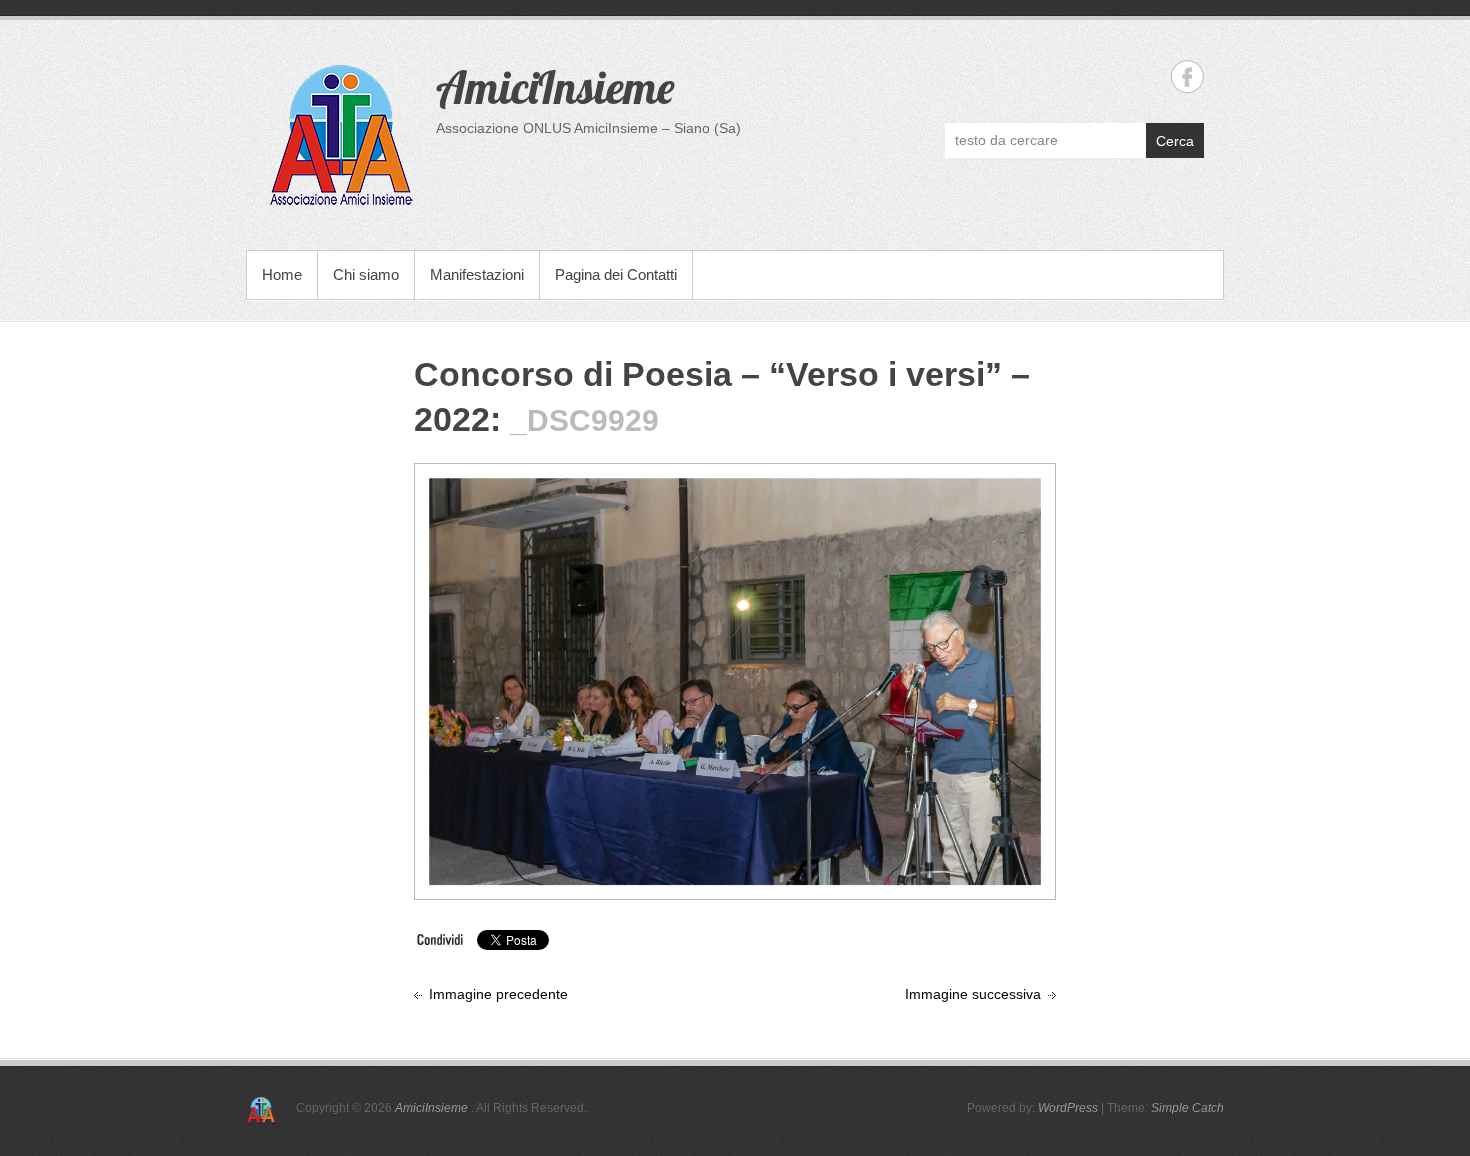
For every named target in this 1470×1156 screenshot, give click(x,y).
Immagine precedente (498, 994)
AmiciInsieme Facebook (1187, 76)
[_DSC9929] (735, 480)
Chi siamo (366, 274)
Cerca (1175, 141)
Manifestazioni (477, 274)
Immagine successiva (973, 994)
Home (282, 274)
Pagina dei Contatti (616, 274)
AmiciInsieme (555, 87)
